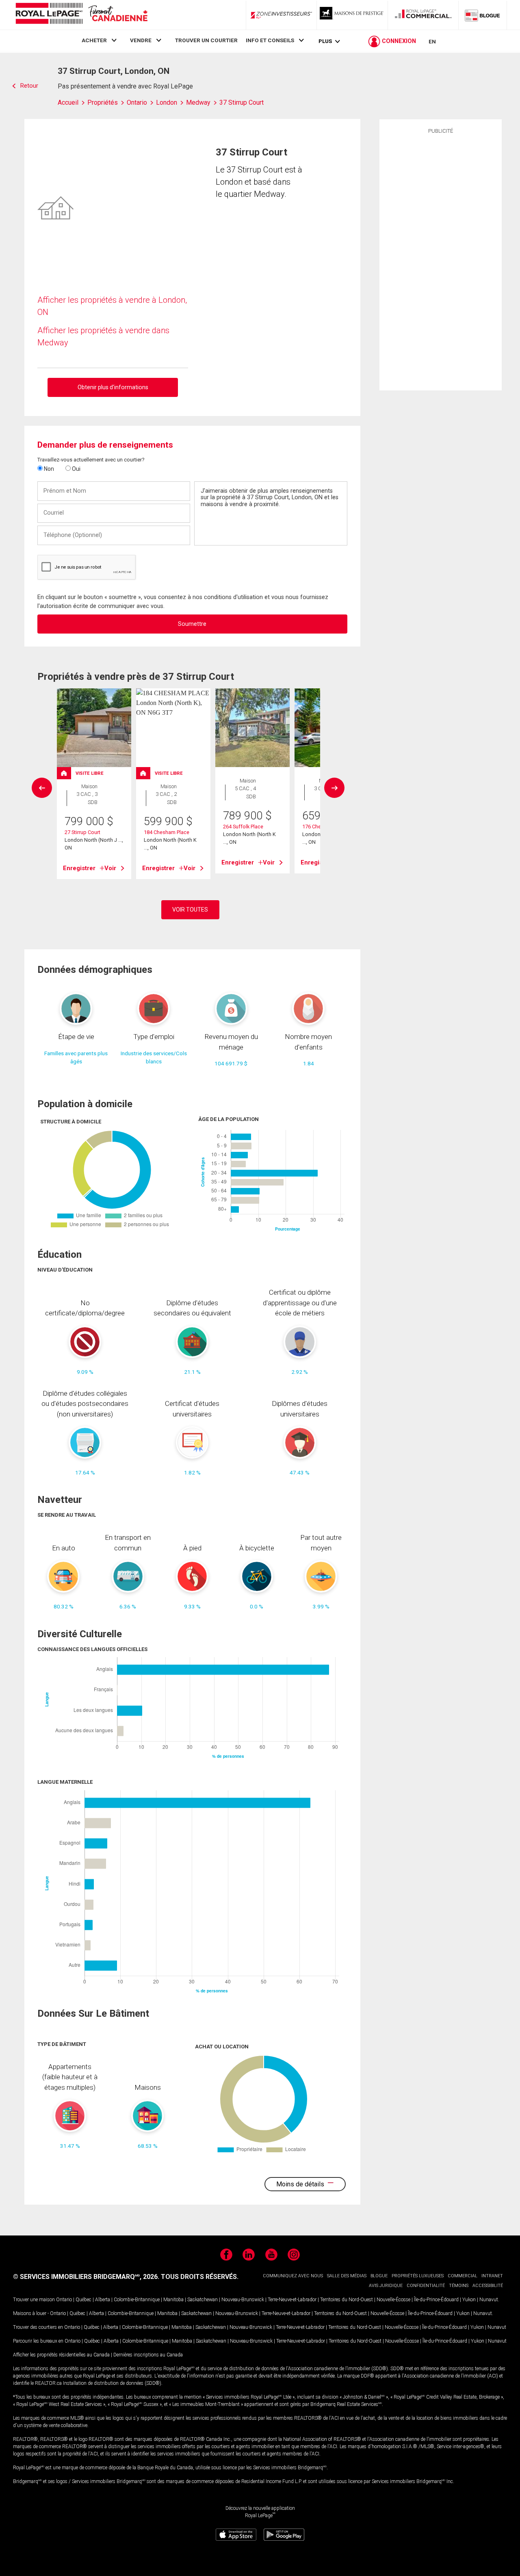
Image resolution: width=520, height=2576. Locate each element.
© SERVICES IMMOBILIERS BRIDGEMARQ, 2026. (86, 2277)
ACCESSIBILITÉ (488, 2286)
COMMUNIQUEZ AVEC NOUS (293, 2276)
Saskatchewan (203, 2300)
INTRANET (492, 2276)
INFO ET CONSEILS (270, 40)
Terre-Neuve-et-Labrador (292, 2300)
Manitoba (173, 2300)
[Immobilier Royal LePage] (81, 15)
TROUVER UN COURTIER (206, 40)
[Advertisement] (440, 261)
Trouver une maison (34, 2300)
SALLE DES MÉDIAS (347, 2276)
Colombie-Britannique (137, 2300)
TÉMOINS (459, 2286)
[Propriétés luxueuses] (352, 15)
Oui (76, 469)
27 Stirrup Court (82, 832)
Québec (83, 2300)
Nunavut (489, 2300)
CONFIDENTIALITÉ (426, 2286)
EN (432, 41)
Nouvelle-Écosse (393, 2300)
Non (48, 469)
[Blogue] (483, 15)
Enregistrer (79, 868)
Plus (325, 41)
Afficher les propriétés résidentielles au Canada (61, 2355)
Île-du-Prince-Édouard (436, 2300)
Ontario (64, 2300)
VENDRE (141, 40)
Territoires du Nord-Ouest (347, 2300)
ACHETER (94, 40)
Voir (110, 868)
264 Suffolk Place (243, 827)
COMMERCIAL (463, 2276)
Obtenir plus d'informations (113, 387)
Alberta (103, 2300)
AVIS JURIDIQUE (386, 2286)
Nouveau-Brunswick (243, 2300)
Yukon (469, 2300)
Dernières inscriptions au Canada (148, 2355)
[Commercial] (423, 15)
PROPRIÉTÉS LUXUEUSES (418, 2276)
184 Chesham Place (167, 832)
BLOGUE (379, 2276)
